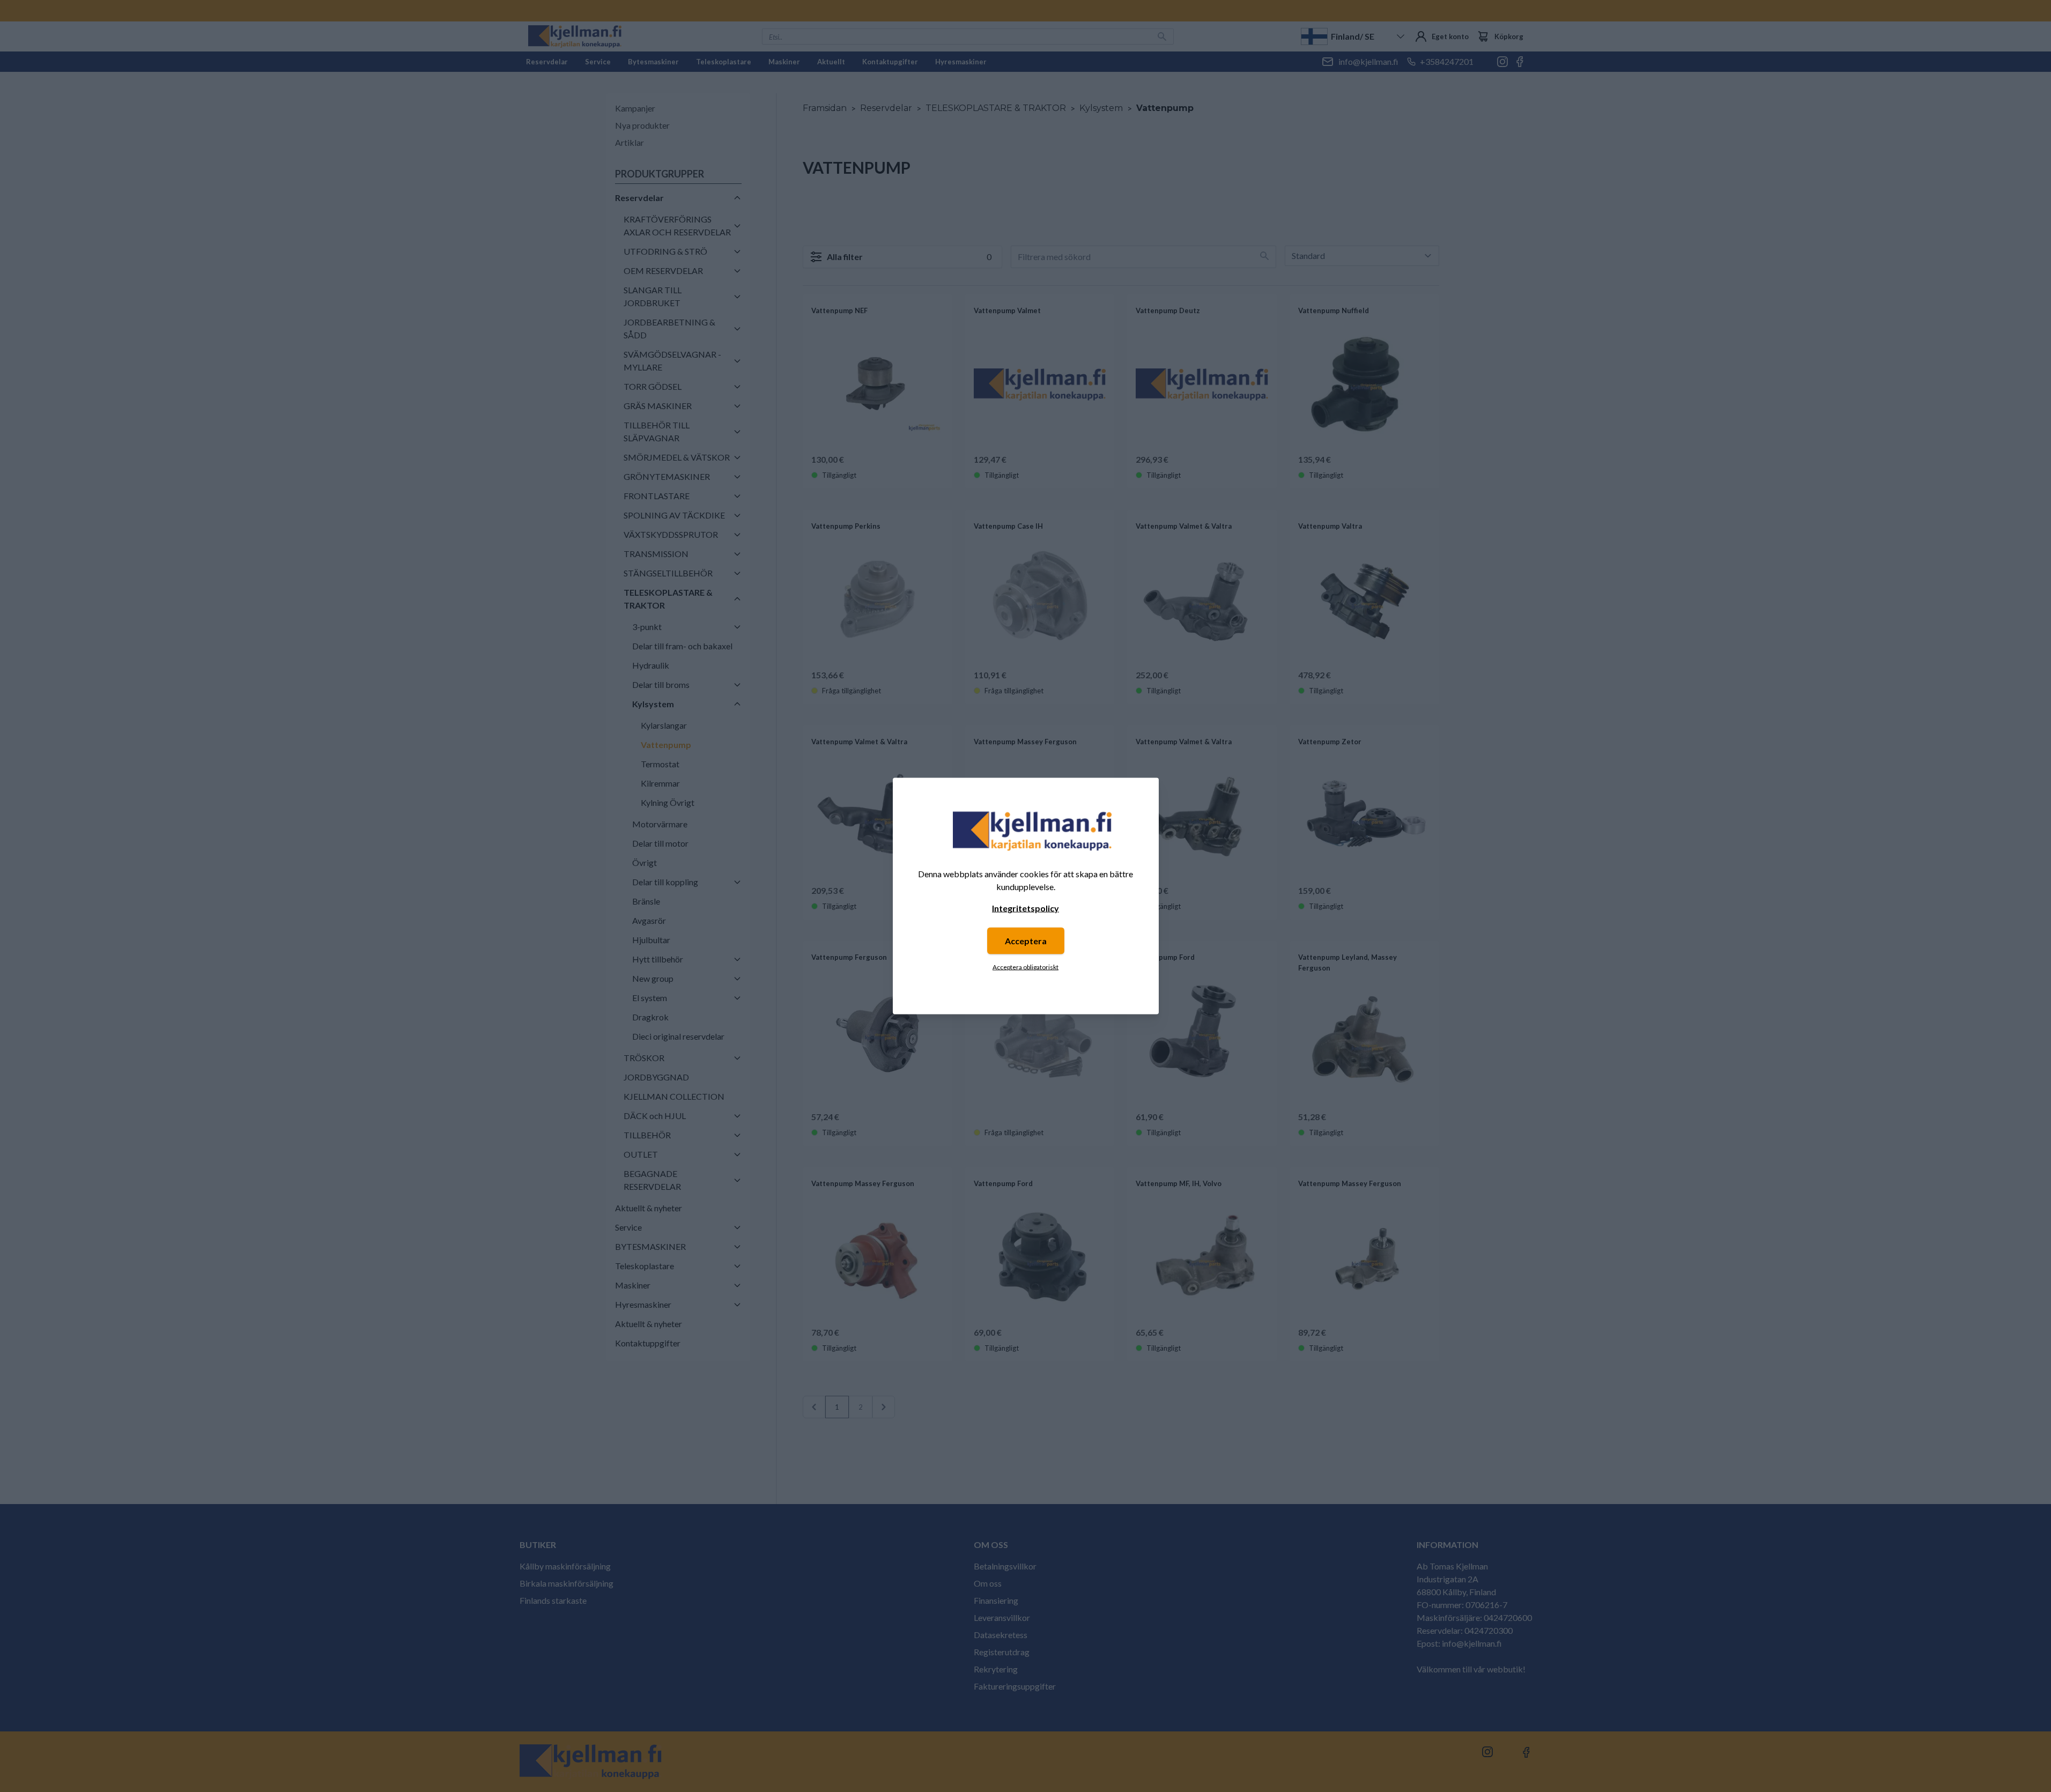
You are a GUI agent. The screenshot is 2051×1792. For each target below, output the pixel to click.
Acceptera (1026, 941)
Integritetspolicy (1025, 908)
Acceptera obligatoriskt (1025, 967)
